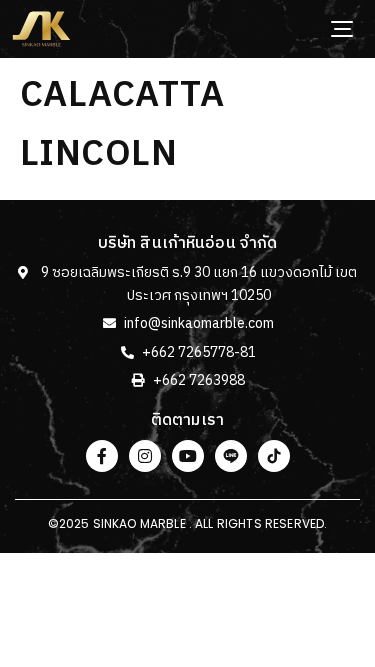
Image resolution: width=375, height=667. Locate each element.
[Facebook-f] (102, 456)
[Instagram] (145, 456)
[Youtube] (188, 456)
